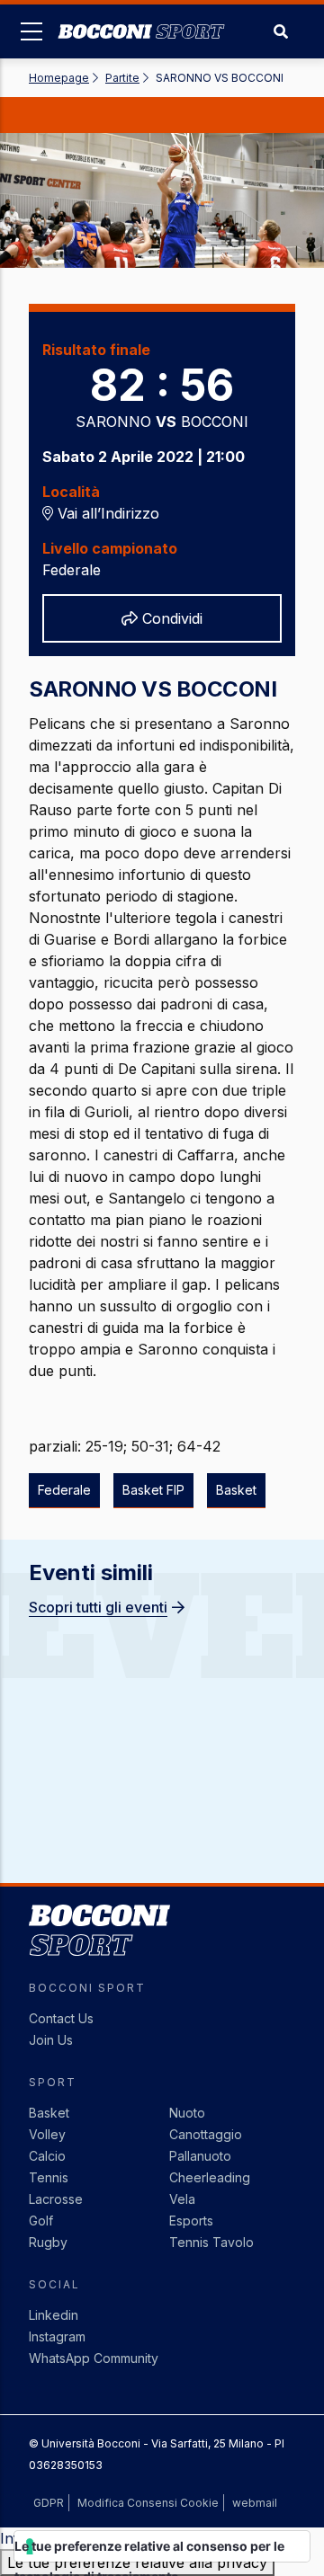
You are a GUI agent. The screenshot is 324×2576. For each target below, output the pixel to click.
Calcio (47, 2156)
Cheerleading (210, 2177)
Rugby (48, 2242)
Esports (191, 2221)
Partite (122, 78)
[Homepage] (141, 18)
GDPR (49, 2503)
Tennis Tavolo (211, 2242)
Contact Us (61, 2018)
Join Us (51, 2040)
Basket (49, 2113)
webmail (255, 2503)
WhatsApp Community (94, 2358)
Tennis (49, 2177)
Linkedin (54, 2315)
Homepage (59, 78)
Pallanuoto (200, 2156)
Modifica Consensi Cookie (148, 2503)
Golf (41, 2221)
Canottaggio (206, 2134)
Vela (182, 2199)
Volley (47, 2134)
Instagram (57, 2336)
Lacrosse (56, 2199)
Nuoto (187, 2113)
